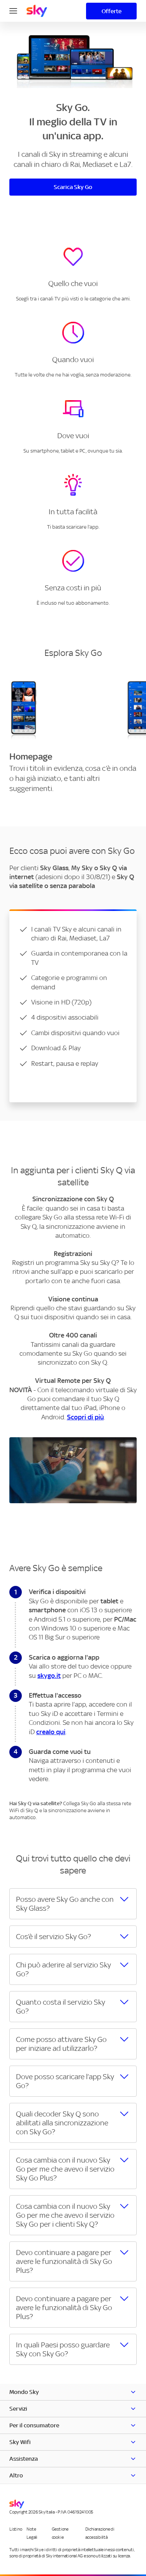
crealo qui (51, 1732)
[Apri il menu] (13, 10)
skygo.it (49, 1676)
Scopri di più (85, 1417)
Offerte (112, 11)
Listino (16, 2529)
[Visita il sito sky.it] (37, 11)
